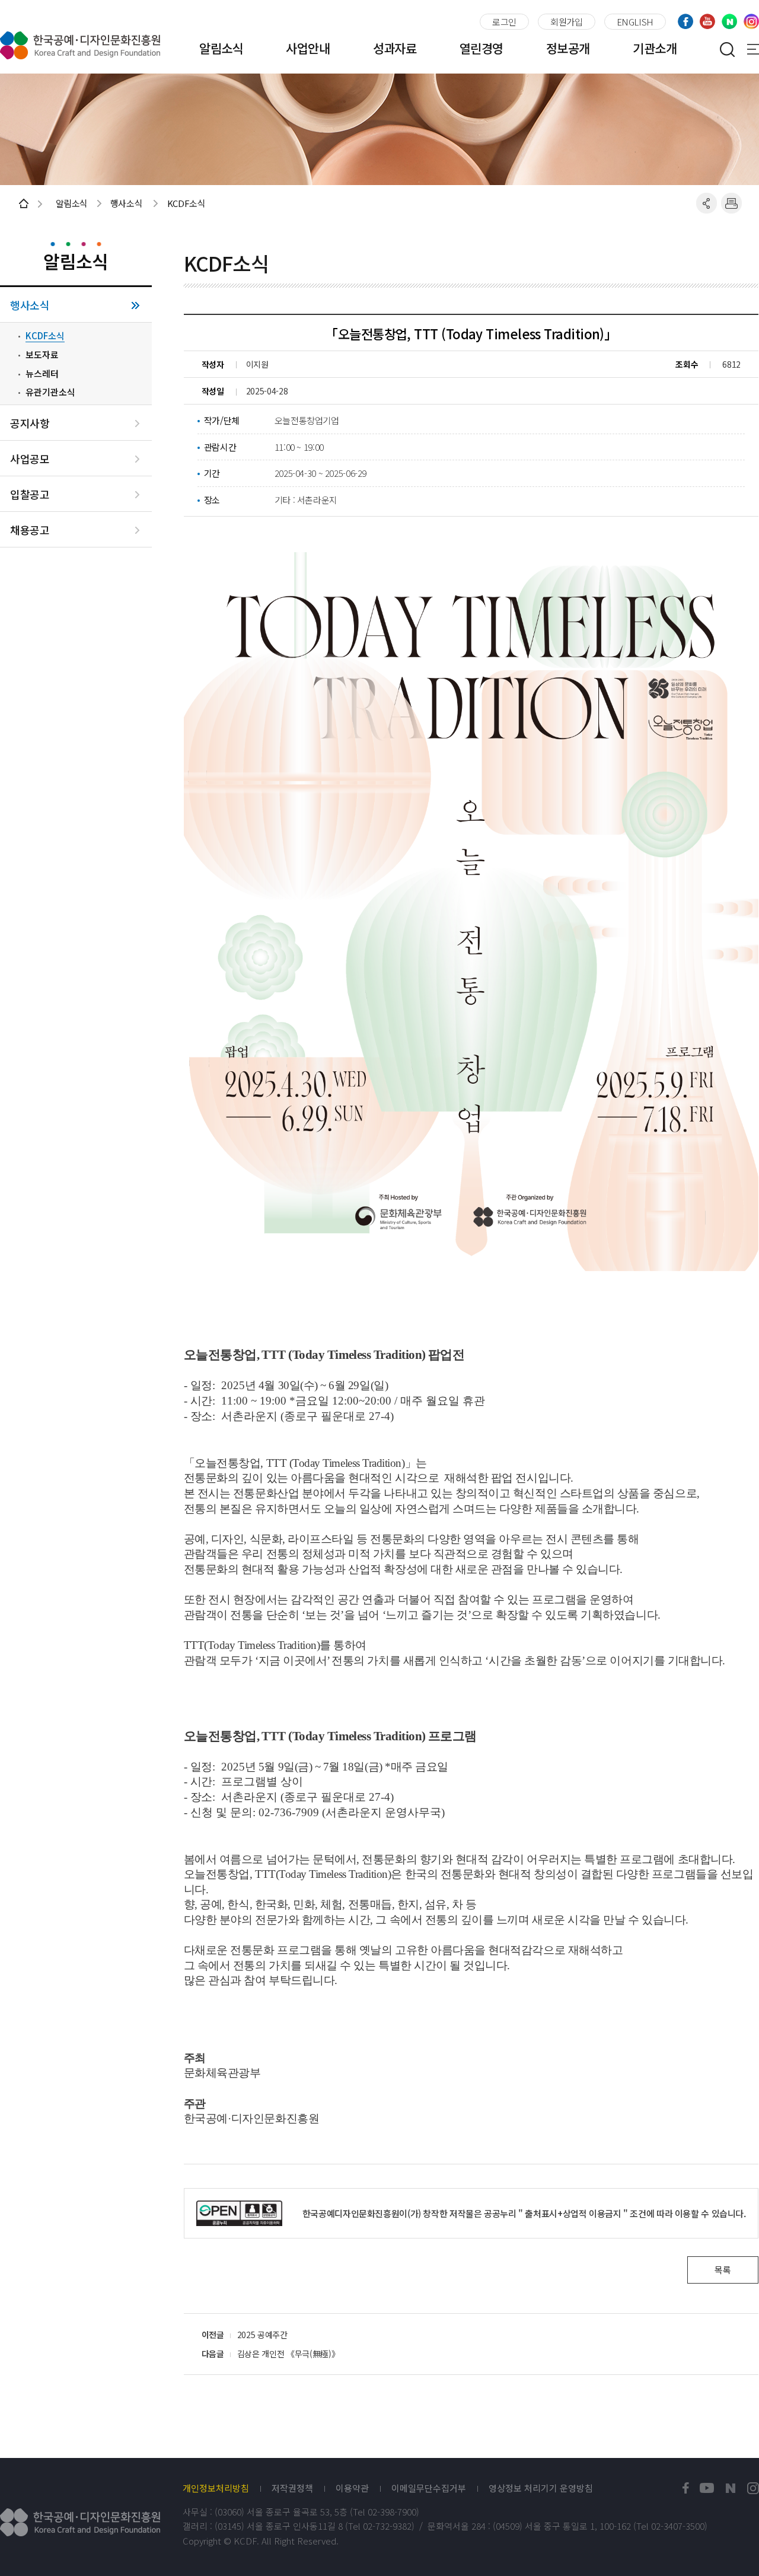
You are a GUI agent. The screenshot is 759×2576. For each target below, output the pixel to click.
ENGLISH (635, 22)
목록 (723, 2270)
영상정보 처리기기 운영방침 (541, 2488)
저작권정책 (292, 2488)
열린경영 (481, 48)
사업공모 (30, 459)
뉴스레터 (42, 374)
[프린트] (731, 203)
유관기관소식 (50, 392)
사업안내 (308, 48)
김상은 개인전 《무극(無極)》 (288, 2354)
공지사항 (30, 423)
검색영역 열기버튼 (727, 49)
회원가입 (567, 22)
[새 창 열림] (686, 2489)
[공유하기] (707, 203)
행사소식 (30, 305)
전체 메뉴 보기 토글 (753, 49)
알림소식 (221, 48)
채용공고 (30, 530)
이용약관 (352, 2488)
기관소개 (655, 48)
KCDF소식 (45, 336)
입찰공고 (30, 494)
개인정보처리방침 (216, 2488)
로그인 (504, 22)
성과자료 (395, 48)
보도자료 (42, 355)
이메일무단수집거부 (429, 2488)
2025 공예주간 (262, 2335)
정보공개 (568, 48)
